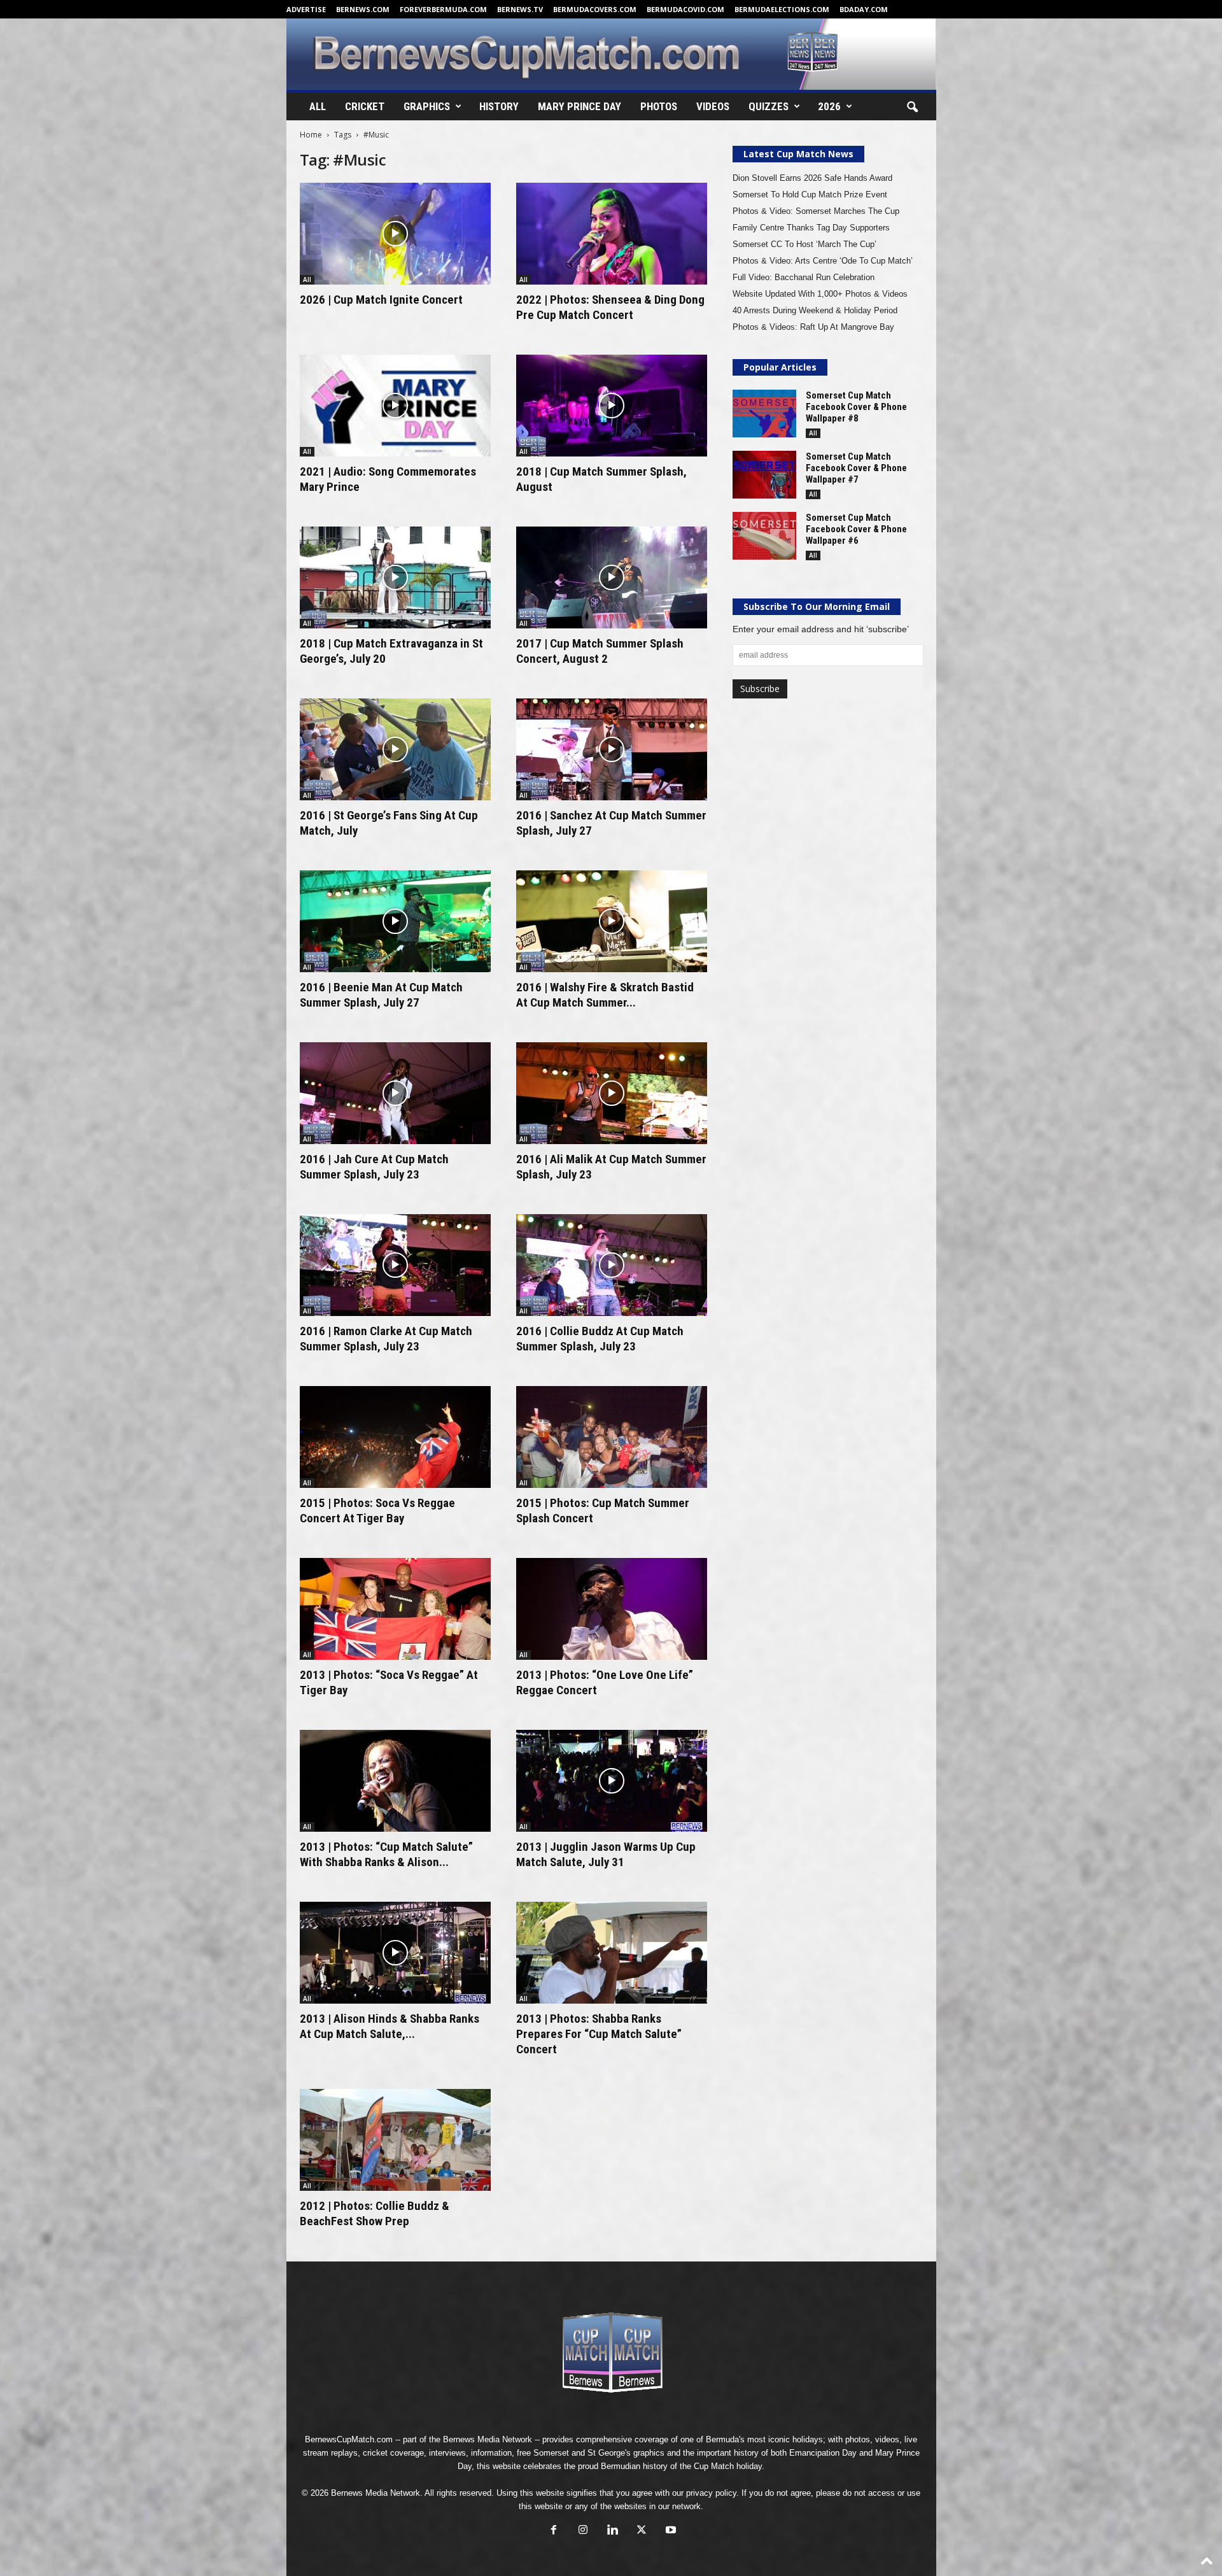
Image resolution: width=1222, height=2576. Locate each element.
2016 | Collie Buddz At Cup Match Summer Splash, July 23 (600, 1339)
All (318, 106)
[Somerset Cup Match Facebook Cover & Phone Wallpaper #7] (764, 475)
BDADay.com (864, 9)
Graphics (427, 106)
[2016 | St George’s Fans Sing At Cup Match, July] (395, 749)
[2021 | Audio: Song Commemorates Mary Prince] (395, 406)
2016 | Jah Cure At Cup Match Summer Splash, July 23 (374, 1167)
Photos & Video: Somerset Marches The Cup (816, 211)
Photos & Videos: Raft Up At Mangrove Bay (813, 327)
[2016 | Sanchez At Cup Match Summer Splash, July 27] (612, 749)
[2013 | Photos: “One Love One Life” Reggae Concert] (612, 1609)
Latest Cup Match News (798, 154)
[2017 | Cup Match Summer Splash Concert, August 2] (612, 577)
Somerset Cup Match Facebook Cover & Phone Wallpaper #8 (856, 407)
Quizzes (769, 106)
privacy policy (711, 2493)
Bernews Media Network (488, 2439)
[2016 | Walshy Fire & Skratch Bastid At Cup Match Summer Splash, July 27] (612, 921)
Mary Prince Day (579, 106)
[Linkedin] (612, 2531)
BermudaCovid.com (685, 9)
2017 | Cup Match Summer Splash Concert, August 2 (600, 651)
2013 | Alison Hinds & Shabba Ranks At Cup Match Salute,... (390, 2026)
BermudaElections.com (782, 9)
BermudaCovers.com (595, 9)
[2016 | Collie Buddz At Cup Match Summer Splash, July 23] (612, 1265)
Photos (659, 106)
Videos (713, 106)
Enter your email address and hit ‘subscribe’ (821, 629)
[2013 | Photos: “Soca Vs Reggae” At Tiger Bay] (395, 1609)
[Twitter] (642, 2531)
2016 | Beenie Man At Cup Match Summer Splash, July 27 (381, 995)
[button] (912, 108)
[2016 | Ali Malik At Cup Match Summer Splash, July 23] (612, 1093)
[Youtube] (670, 2531)
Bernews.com (363, 9)
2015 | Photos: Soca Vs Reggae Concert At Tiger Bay (377, 1511)
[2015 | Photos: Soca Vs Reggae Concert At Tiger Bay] (395, 1437)
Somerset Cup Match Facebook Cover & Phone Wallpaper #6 (856, 529)
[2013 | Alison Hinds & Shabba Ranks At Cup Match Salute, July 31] (395, 1953)
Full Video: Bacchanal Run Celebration (804, 277)
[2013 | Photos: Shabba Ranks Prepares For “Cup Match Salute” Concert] (612, 1953)
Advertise (306, 9)
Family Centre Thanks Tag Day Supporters (811, 228)
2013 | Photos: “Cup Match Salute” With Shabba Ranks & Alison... (386, 1854)
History (499, 106)
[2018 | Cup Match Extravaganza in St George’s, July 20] (395, 577)
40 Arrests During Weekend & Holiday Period (815, 310)
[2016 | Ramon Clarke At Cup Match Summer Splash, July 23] (395, 1265)
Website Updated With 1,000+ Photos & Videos (820, 294)
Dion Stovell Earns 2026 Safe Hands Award (812, 178)
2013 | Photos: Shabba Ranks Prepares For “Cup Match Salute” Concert (599, 2034)
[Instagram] (583, 2531)
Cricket (365, 106)
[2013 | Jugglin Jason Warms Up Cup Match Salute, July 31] (612, 1781)
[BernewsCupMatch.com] (611, 54)
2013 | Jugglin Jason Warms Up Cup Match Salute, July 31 (606, 1854)
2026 (829, 106)
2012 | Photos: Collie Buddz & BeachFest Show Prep (375, 2213)
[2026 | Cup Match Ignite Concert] (395, 234)
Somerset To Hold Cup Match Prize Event (810, 195)
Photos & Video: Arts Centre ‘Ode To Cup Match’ (823, 261)
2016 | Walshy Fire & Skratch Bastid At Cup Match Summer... (605, 995)
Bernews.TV (520, 9)
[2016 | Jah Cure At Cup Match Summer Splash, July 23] (395, 1093)
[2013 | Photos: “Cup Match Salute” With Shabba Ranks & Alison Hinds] (395, 1781)
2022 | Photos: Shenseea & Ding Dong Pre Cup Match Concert (610, 307)
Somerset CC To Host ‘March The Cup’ (804, 244)
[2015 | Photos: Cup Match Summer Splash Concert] (612, 1437)
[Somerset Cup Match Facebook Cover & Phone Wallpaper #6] (764, 536)
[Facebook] (554, 2531)
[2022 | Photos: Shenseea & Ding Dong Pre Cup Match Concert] (612, 234)
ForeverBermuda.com (443, 9)
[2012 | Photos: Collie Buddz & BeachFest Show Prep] (395, 2140)
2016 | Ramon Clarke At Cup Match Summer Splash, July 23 (386, 1339)
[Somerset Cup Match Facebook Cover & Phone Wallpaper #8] (764, 414)
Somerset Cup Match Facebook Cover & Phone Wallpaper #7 (856, 468)
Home (311, 135)
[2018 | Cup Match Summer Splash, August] (612, 406)
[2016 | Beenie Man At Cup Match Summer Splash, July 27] (395, 921)
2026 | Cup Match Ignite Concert (381, 300)
